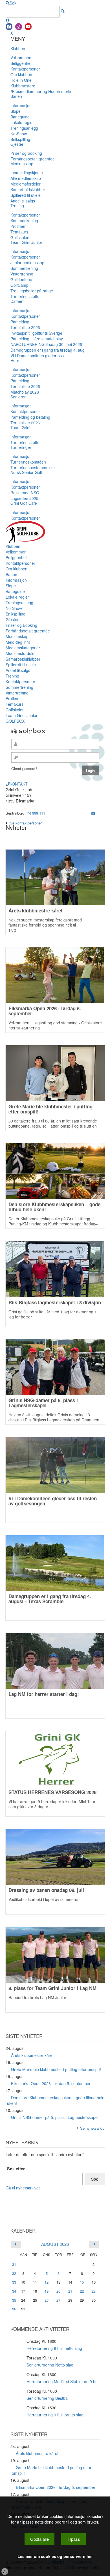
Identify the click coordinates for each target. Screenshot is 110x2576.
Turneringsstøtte (25, 296)
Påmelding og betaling (30, 417)
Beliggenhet (21, 63)
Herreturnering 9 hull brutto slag (55, 2415)
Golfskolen (20, 237)
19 (47, 2291)
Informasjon (21, 105)
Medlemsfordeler (26, 184)
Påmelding (20, 322)
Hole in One (21, 80)
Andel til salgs (23, 201)
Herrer (16, 360)
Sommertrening (24, 220)
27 (58, 2300)
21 (70, 2291)
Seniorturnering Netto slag (50, 2365)
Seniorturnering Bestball (48, 2398)
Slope (16, 111)
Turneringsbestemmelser (33, 467)
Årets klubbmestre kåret (32, 2055)
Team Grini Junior (26, 242)
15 (82, 2282)
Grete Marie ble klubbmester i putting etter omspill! (56, 2069)
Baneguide (20, 117)
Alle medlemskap (26, 178)
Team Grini (20, 427)
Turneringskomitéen (28, 462)
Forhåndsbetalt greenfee (33, 159)
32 (14, 2273)
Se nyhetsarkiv (92, 2128)
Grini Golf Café (24, 503)
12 (47, 2282)
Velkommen (21, 58)
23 (94, 2291)
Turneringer (21, 447)
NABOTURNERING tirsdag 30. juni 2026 (46, 344)
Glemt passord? (24, 768)
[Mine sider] (8, 20)
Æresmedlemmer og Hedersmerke (41, 91)
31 (14, 2264)
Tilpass (73, 2539)
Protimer (18, 226)
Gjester (17, 144)
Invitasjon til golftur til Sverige (36, 333)
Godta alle (39, 2539)
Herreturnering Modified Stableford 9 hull (63, 2381)
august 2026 (55, 2244)
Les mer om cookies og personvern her (55, 2556)
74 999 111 (36, 813)
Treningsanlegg (24, 128)
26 (47, 2300)
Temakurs (19, 232)
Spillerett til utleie (26, 195)
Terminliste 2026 (25, 327)
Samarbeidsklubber (28, 189)
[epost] (93, 813)
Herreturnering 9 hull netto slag (54, 2348)
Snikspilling (20, 139)
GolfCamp (19, 285)
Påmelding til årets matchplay (37, 339)
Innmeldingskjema (27, 173)
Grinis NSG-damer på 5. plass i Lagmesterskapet (55, 2117)
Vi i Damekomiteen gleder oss (37, 356)
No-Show (19, 134)
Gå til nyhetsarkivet (23, 2188)
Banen (16, 96)
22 (82, 2291)
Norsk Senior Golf (26, 472)
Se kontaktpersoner (26, 823)
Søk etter (16, 2169)
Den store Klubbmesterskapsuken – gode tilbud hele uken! (56, 2100)
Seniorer (18, 397)
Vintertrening (22, 274)
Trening (17, 206)
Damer (16, 301)
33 (14, 2282)
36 (14, 2309)
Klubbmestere (23, 86)
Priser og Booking (26, 153)
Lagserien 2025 (24, 498)
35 (14, 2300)
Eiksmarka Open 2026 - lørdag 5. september (51, 2083)
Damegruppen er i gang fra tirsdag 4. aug (48, 350)
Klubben (18, 48)
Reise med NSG (25, 493)
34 (14, 2291)
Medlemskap (22, 164)
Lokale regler (22, 122)
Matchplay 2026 (25, 392)
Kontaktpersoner (25, 69)
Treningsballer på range (32, 291)
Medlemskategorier (23, 648)
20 (58, 2291)
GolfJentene (21, 279)
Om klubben (21, 74)
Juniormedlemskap (27, 263)
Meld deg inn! (18, 642)
